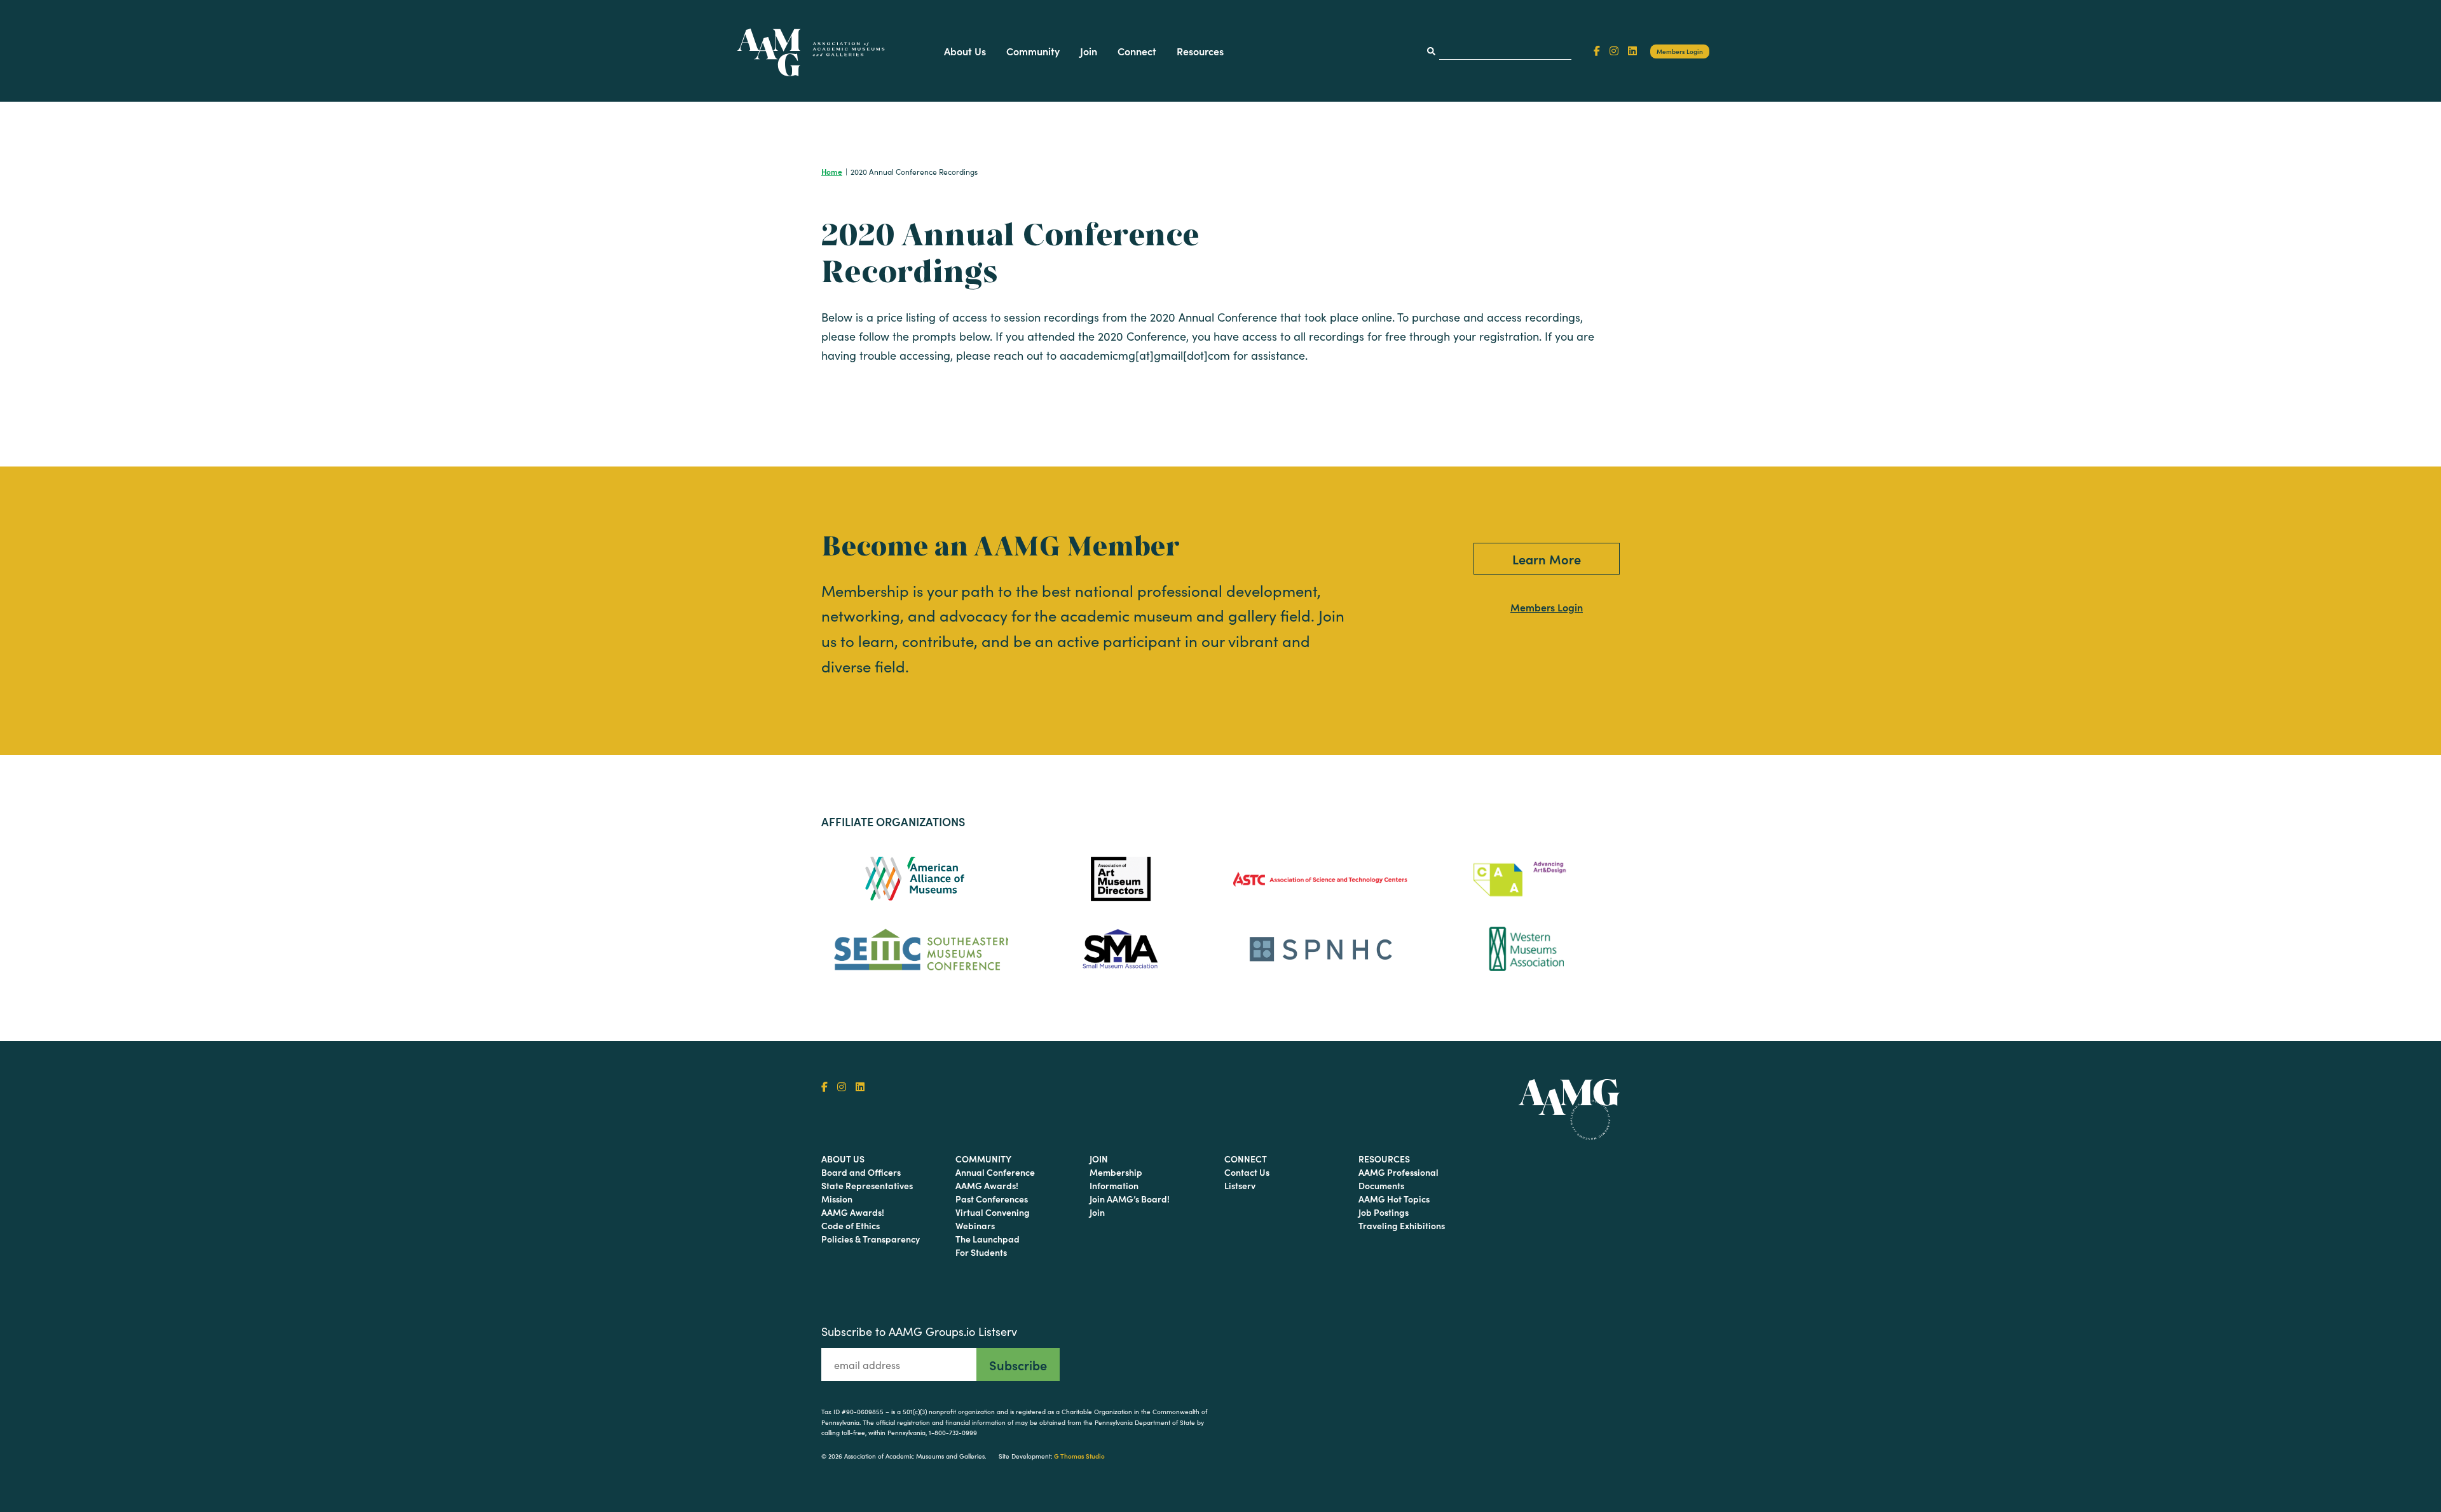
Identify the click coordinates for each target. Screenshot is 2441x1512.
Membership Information (1116, 1179)
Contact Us (1247, 1172)
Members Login (1680, 51)
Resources (1200, 51)
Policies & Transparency (871, 1239)
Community (1033, 51)
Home (832, 171)
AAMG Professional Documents (1398, 1179)
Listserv (1240, 1185)
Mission (837, 1199)
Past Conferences (992, 1199)
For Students (981, 1252)
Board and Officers (861, 1172)
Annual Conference (995, 1172)
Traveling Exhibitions (1402, 1225)
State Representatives (867, 1185)
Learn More (1547, 559)
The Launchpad (988, 1239)
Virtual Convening (993, 1212)
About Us (965, 51)
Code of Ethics (851, 1225)
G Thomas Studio (1079, 1456)
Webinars (975, 1225)
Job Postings (1384, 1212)
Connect (1137, 51)
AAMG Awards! (853, 1212)
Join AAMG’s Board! (1130, 1199)
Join (1089, 51)
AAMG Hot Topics (1394, 1199)
